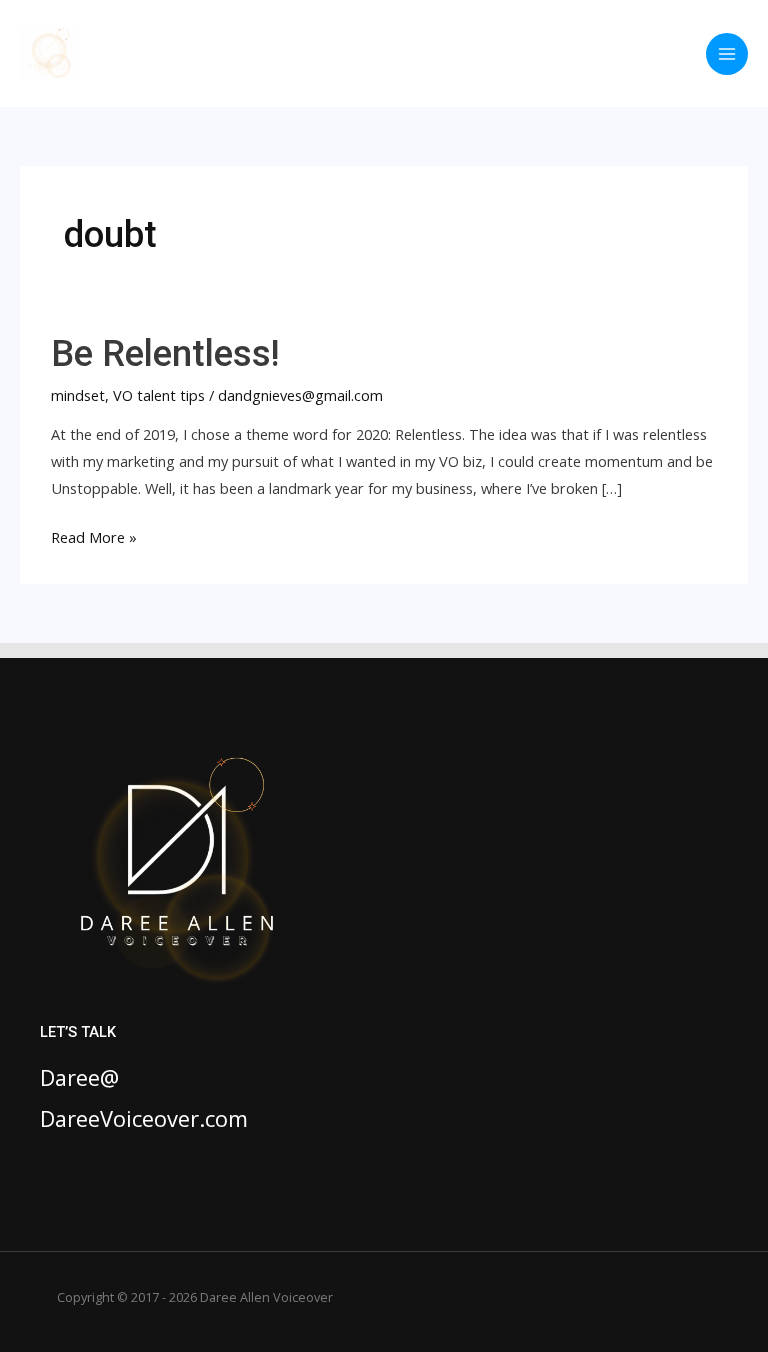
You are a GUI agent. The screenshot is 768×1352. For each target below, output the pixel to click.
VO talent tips (159, 395)
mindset (78, 395)
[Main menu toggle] (727, 54)
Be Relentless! (165, 353)
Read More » (94, 538)
